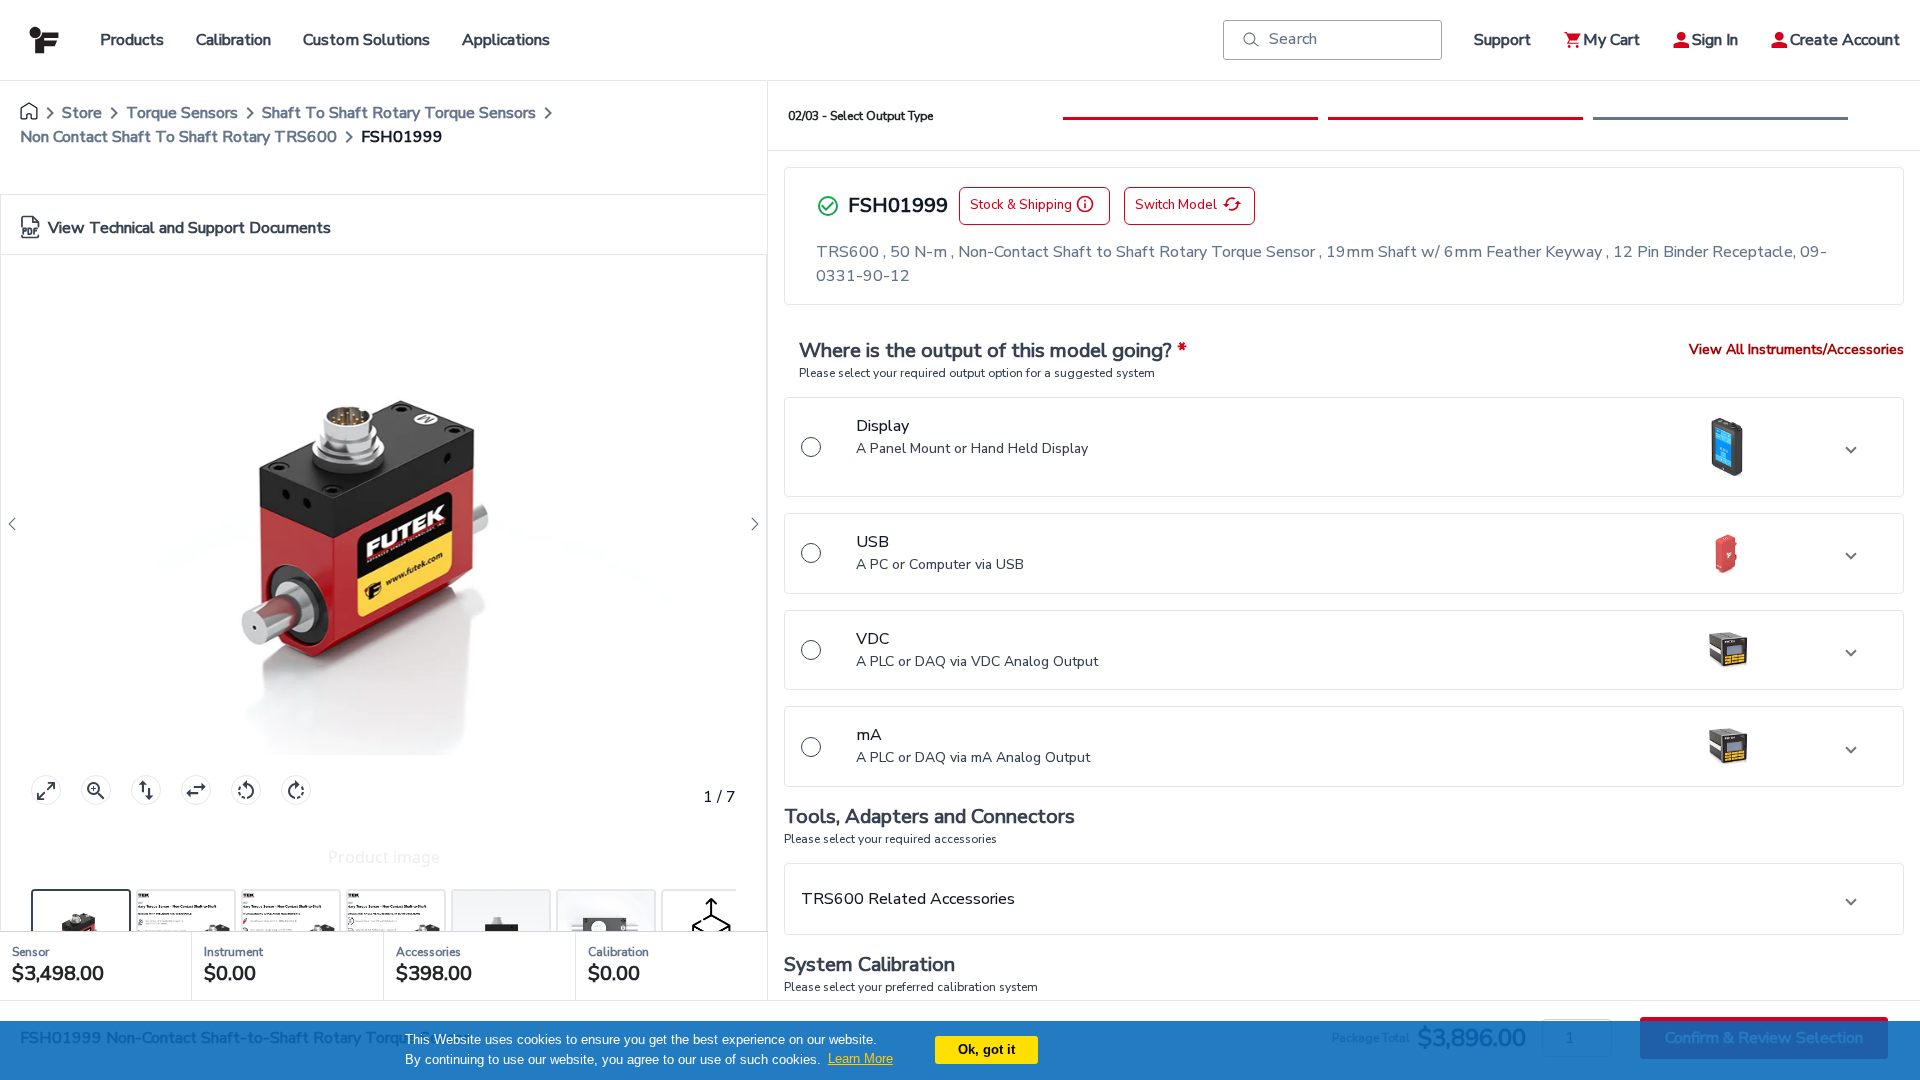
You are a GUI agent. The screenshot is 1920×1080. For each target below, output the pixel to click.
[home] (29, 113)
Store (82, 113)
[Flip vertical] (146, 790)
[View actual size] (96, 790)
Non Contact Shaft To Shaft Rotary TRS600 (178, 137)
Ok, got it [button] (986, 1049)
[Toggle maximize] (46, 790)
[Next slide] (749, 524)
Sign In (1715, 40)
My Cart (1611, 40)
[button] (1344, 447)
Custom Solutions (366, 40)
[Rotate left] (246, 790)
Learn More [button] (860, 1058)
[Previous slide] (18, 524)
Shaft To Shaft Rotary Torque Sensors (399, 113)
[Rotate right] (296, 790)
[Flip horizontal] (196, 790)
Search (1293, 39)
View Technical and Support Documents (189, 228)
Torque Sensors (182, 113)
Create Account (1845, 40)
